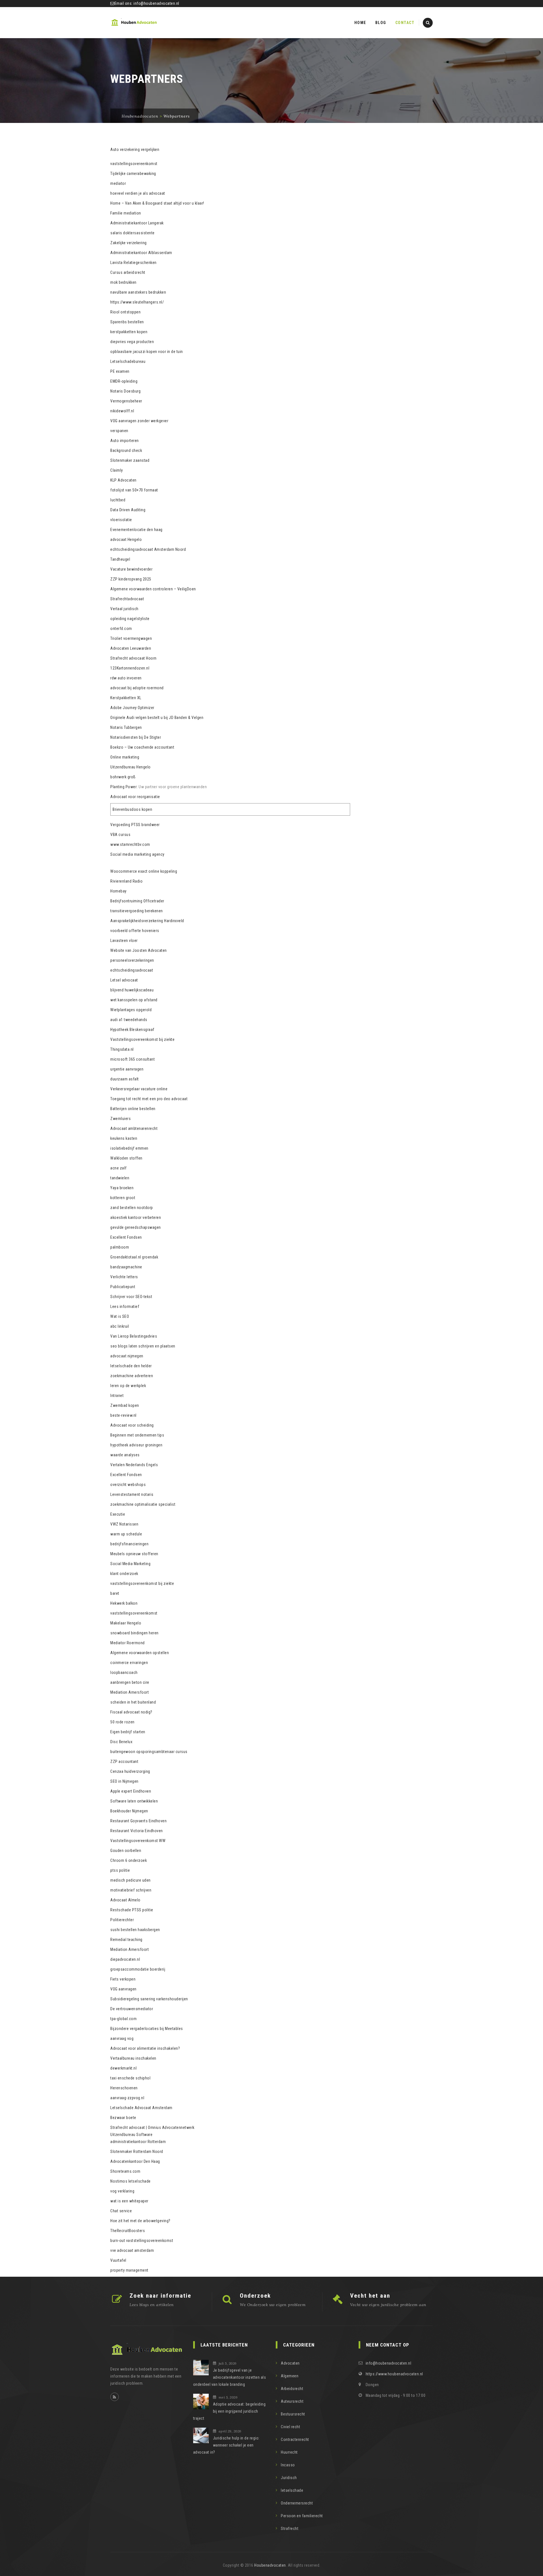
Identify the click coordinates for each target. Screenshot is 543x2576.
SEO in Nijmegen (124, 1781)
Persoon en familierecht (302, 2516)
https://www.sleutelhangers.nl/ (137, 302)
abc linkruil (120, 1326)
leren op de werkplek (128, 1386)
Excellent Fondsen (126, 1237)
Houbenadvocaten (270, 2565)
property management (129, 2270)
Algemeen (290, 2376)
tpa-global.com (123, 2019)
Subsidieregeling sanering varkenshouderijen (149, 1999)
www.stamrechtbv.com (130, 844)
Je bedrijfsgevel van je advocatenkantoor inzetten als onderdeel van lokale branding (230, 2377)
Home (360, 23)
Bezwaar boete (123, 2118)
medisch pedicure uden (131, 1880)
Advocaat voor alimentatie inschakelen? (145, 2048)
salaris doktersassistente (132, 233)
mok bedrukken (123, 282)
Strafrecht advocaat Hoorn (133, 658)
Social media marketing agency (137, 854)
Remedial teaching (126, 1940)
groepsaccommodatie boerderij (138, 1969)
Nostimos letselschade (131, 2181)
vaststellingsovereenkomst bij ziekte (142, 1583)
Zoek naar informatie (160, 2296)
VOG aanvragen (123, 1989)
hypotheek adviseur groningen (136, 1445)
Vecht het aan (370, 2296)
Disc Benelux (121, 1742)
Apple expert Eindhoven (131, 1791)
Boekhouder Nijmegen (129, 1811)
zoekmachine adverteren (132, 1376)
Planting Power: (124, 787)
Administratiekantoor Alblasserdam (141, 253)
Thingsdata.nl (122, 1049)
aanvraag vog (122, 2038)
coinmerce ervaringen (129, 1663)
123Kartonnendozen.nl (130, 668)
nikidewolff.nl (122, 411)
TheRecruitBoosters (128, 2231)
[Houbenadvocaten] (134, 23)
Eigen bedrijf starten (128, 1732)
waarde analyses (125, 1455)
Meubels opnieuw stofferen (134, 1554)
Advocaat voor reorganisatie (135, 797)
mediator (118, 183)
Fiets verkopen (123, 1979)
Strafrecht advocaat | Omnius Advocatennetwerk (152, 2127)
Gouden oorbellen (126, 1851)
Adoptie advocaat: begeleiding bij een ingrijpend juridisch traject (230, 2411)
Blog (381, 23)
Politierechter (122, 1920)
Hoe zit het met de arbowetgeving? (140, 2221)
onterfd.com (121, 629)
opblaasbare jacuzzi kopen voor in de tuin (147, 352)
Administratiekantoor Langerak (137, 223)
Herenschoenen (124, 2088)
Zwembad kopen (125, 1405)
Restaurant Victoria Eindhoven (137, 1831)
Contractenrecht (295, 2439)
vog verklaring (122, 2191)
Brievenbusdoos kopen (132, 809)
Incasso (288, 2465)
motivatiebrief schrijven (131, 1890)
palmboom (120, 1247)
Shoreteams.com (125, 2171)
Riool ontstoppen (125, 312)
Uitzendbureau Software (131, 2135)
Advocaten (290, 2363)
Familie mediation (126, 213)
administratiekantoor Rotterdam (138, 2142)
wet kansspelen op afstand (134, 1000)
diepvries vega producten (132, 342)
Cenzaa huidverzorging (130, 1771)
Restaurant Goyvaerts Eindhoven (138, 1821)
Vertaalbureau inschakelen (133, 2058)
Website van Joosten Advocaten (139, 950)
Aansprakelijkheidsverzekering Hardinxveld (147, 921)
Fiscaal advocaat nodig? (131, 1712)
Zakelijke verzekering (129, 243)
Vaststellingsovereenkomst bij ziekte (142, 1039)
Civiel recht (290, 2427)
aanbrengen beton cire (130, 1682)
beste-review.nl (123, 1415)
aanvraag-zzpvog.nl (127, 2098)
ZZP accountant (124, 1762)
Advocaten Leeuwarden (131, 648)
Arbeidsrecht (292, 2389)
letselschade (292, 2490)
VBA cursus (120, 835)
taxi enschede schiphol (130, 2078)
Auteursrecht (292, 2401)
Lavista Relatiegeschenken (133, 263)
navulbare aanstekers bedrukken (138, 292)
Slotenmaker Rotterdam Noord (137, 2152)
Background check (126, 450)
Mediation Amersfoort (130, 1692)
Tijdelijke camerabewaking (133, 174)
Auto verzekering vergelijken (135, 150)
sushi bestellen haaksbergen (135, 1930)
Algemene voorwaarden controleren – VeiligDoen (153, 589)
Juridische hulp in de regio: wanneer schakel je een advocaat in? (226, 2445)
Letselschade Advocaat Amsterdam (141, 2108)
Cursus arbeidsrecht (128, 272)
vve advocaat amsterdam (132, 2250)
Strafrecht (290, 2529)
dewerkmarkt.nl (123, 2068)
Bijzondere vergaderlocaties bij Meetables (147, 2029)
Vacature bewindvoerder (131, 569)
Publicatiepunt (123, 1287)
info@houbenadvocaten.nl (156, 3)
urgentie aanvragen (127, 1069)
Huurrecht (289, 2452)
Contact (405, 23)
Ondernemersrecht (297, 2503)
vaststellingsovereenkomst (134, 164)
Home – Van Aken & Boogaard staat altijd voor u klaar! (157, 203)
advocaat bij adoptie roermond (137, 688)
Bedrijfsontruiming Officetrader (137, 901)
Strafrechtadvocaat (127, 599)
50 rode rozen (122, 1722)
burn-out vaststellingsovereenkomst (142, 2241)
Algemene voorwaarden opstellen (140, 1653)
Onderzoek (255, 2296)
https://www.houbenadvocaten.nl (394, 2374)
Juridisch (289, 2478)
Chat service (121, 2211)
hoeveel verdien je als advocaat (138, 193)
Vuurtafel (118, 2260)
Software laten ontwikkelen (134, 1801)
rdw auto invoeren (126, 678)
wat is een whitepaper (129, 2201)
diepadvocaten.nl (125, 1959)
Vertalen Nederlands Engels (134, 1465)
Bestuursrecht (293, 2414)
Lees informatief (125, 1307)
